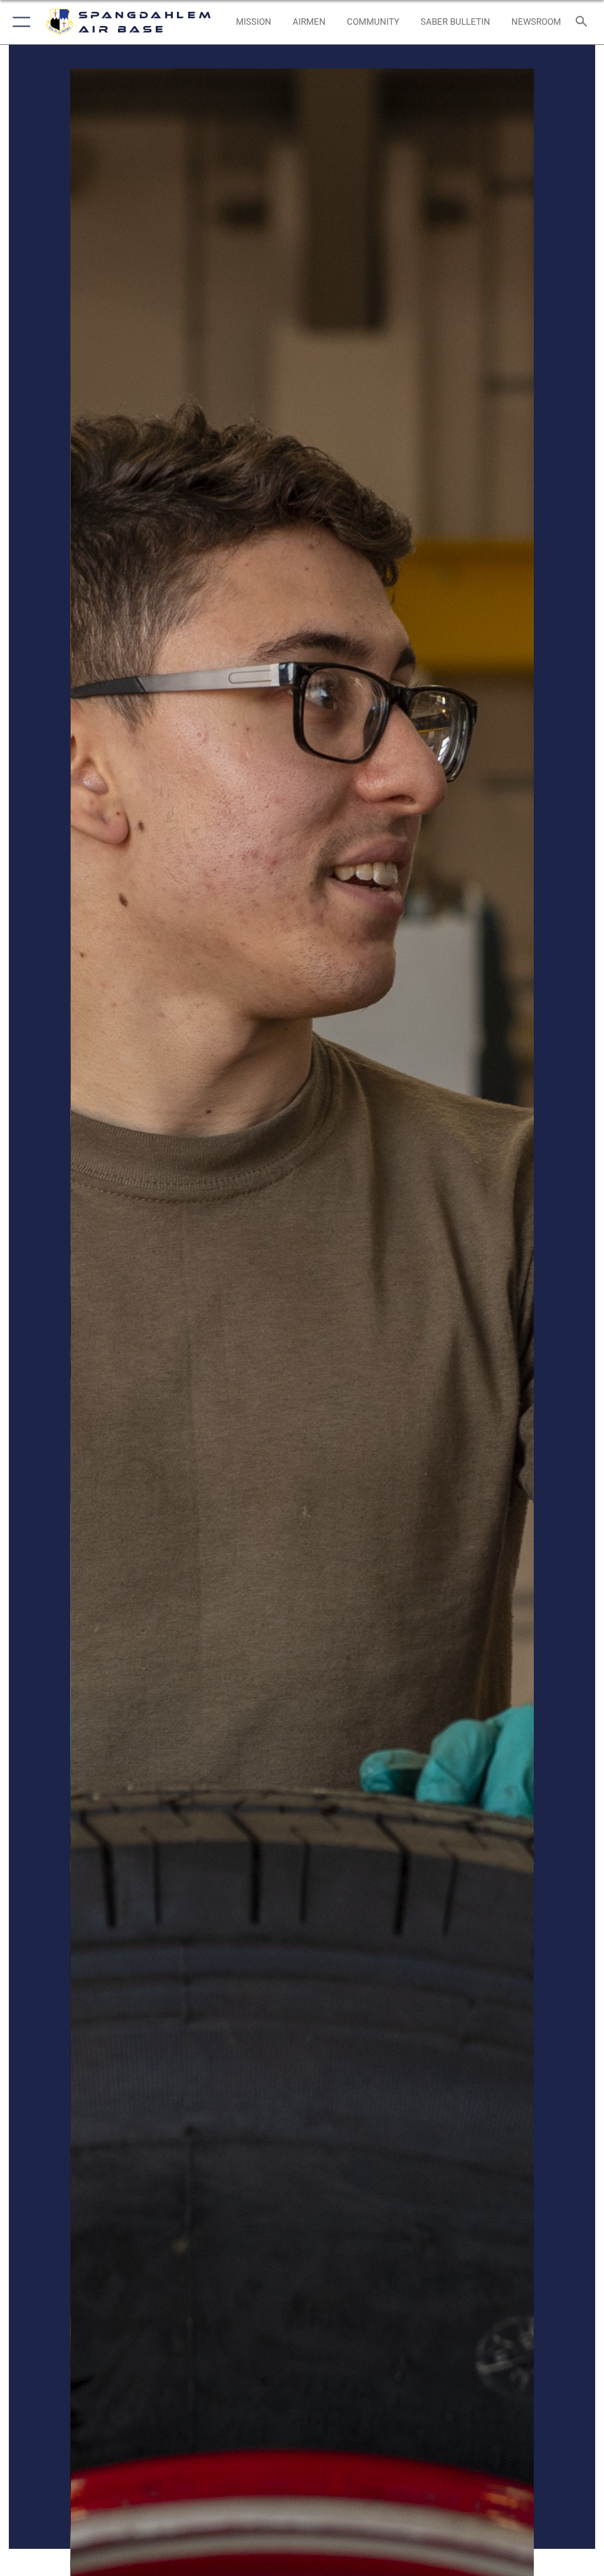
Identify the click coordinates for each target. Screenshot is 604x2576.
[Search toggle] (584, 22)
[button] (19, 22)
